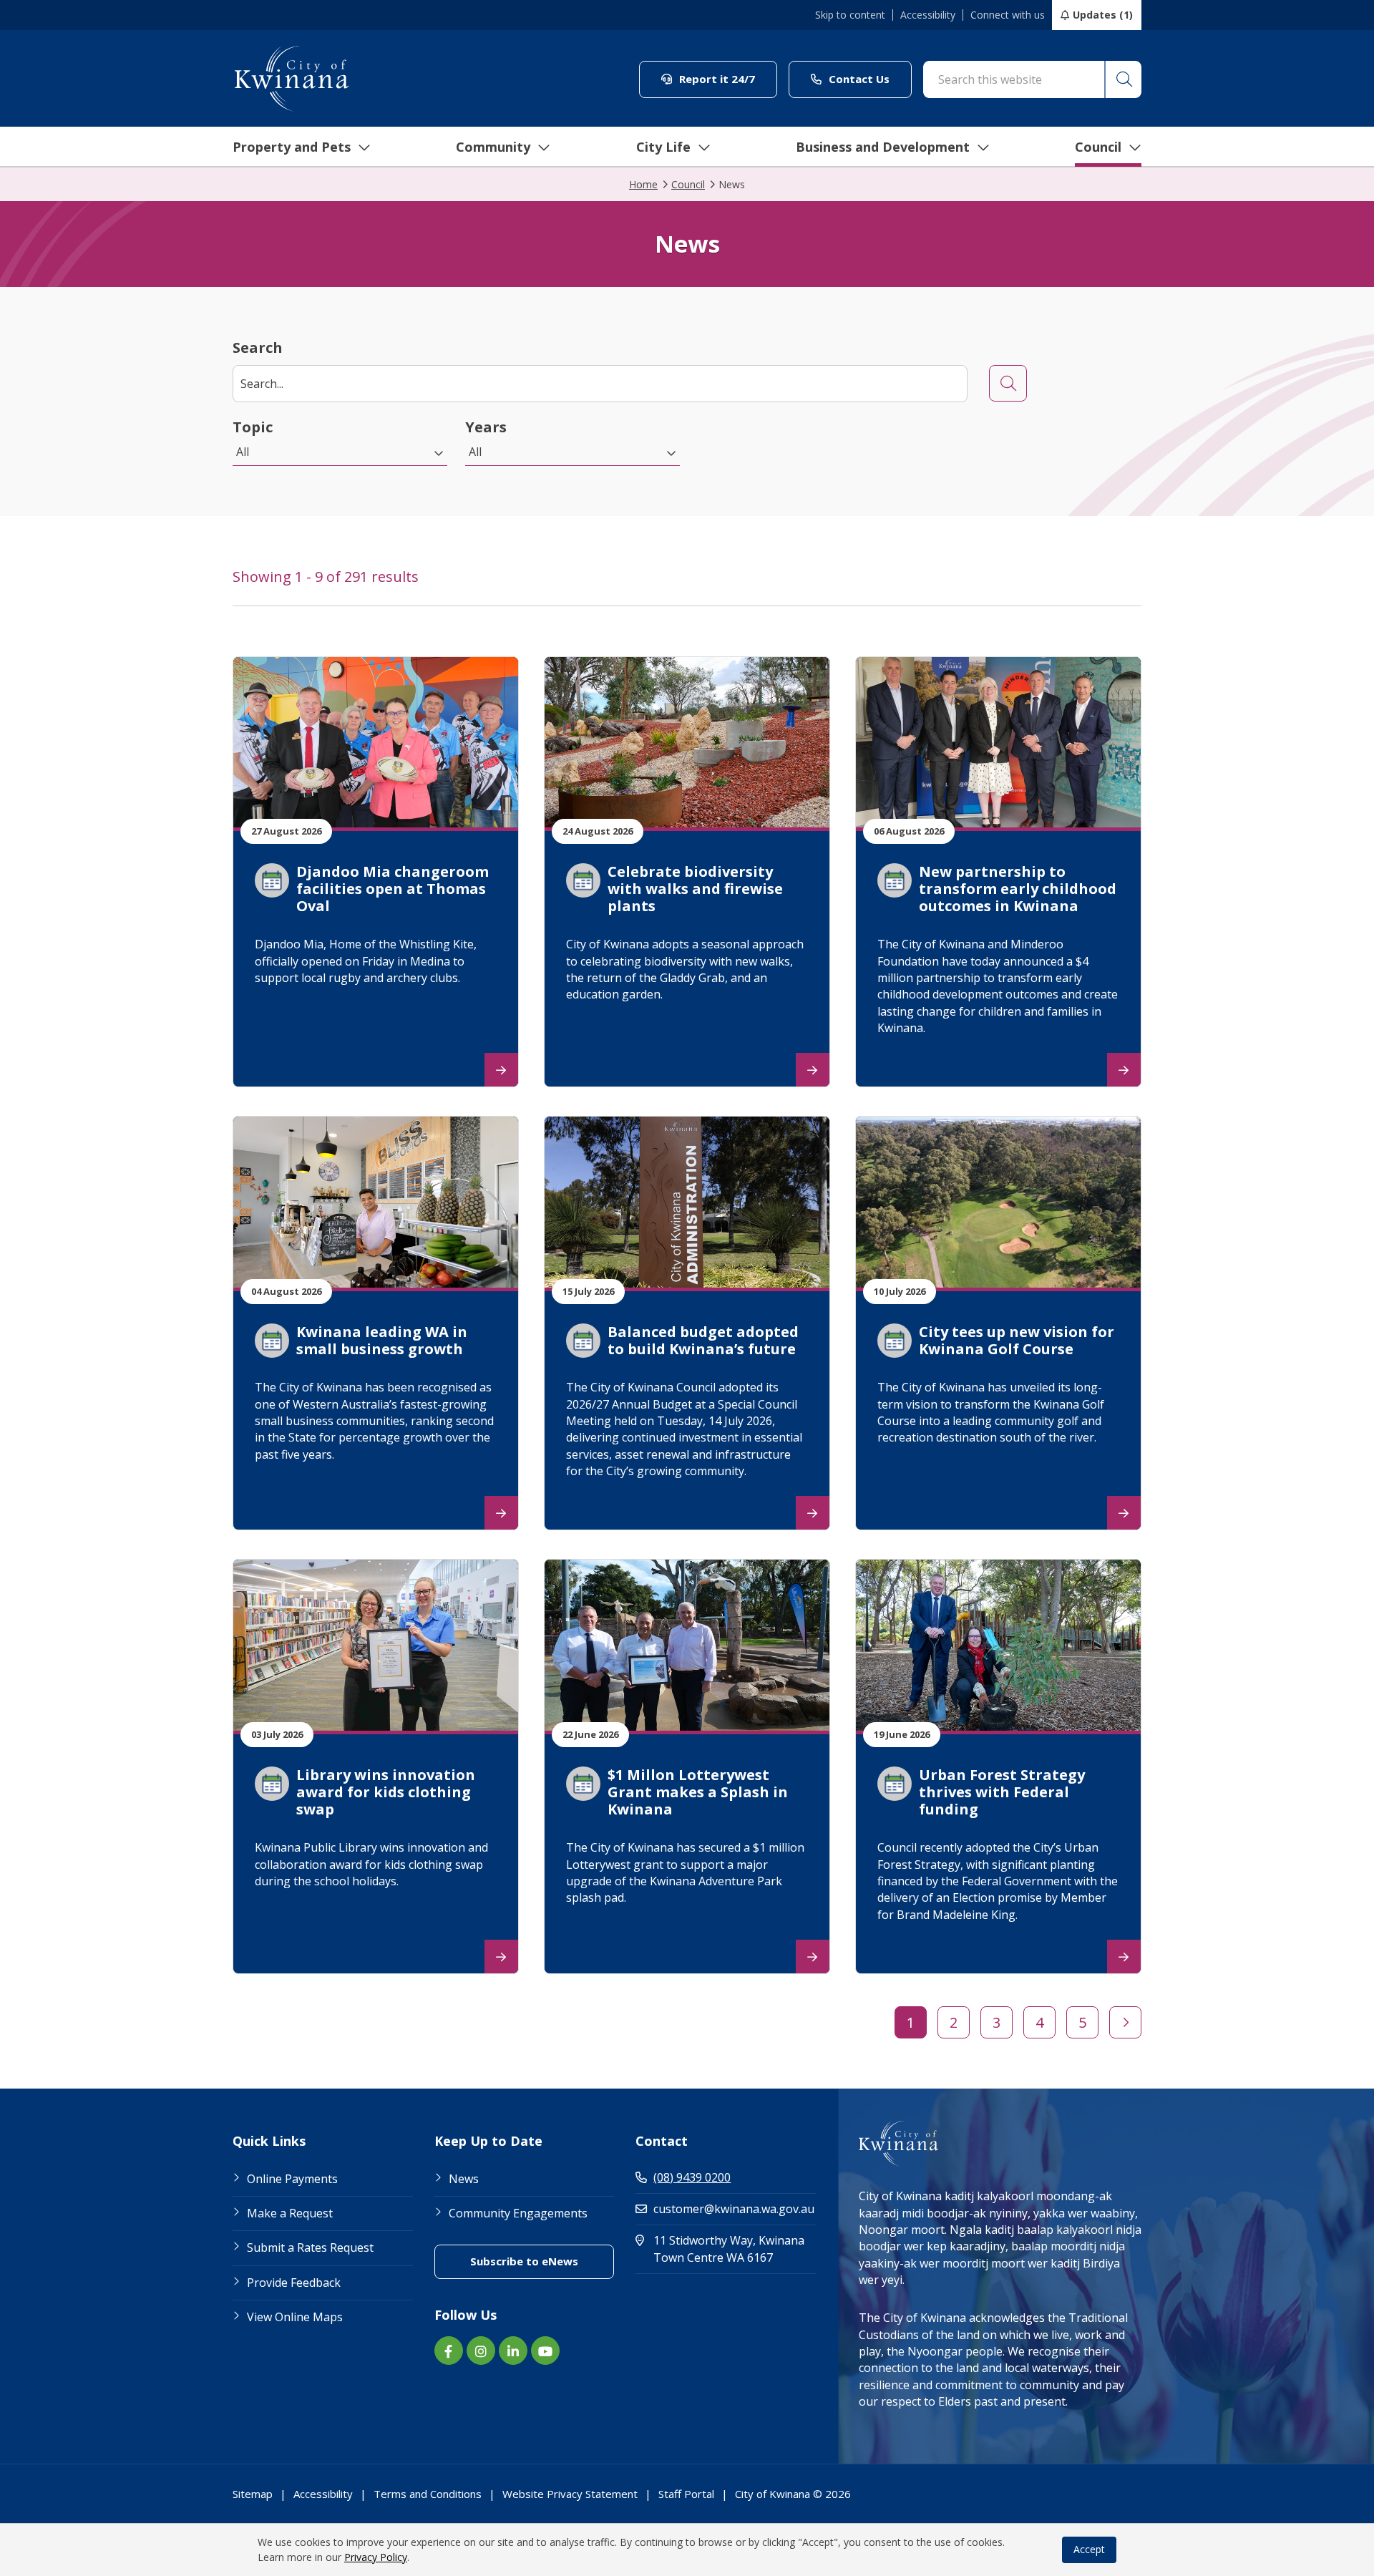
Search (258, 347)
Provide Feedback (294, 2283)
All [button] (243, 452)
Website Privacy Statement (570, 2494)
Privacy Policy (376, 2557)
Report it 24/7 (727, 78)
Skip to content (850, 15)
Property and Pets (292, 147)
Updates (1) (1103, 15)
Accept (1089, 2549)
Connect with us (1008, 15)
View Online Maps (295, 2317)
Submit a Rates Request (310, 2247)
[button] (1123, 79)
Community (493, 147)
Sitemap (253, 2494)
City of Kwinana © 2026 (793, 2494)
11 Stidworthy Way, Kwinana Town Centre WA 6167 (735, 2249)
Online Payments (292, 2179)
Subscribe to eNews (542, 2261)
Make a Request (290, 2213)
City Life (663, 147)
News (464, 2179)
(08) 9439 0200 (692, 2177)
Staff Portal (686, 2494)
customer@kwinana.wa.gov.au (734, 2209)
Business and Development (883, 147)
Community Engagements (518, 2213)
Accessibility (928, 15)
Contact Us (869, 78)
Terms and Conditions (428, 2494)
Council (1098, 147)
